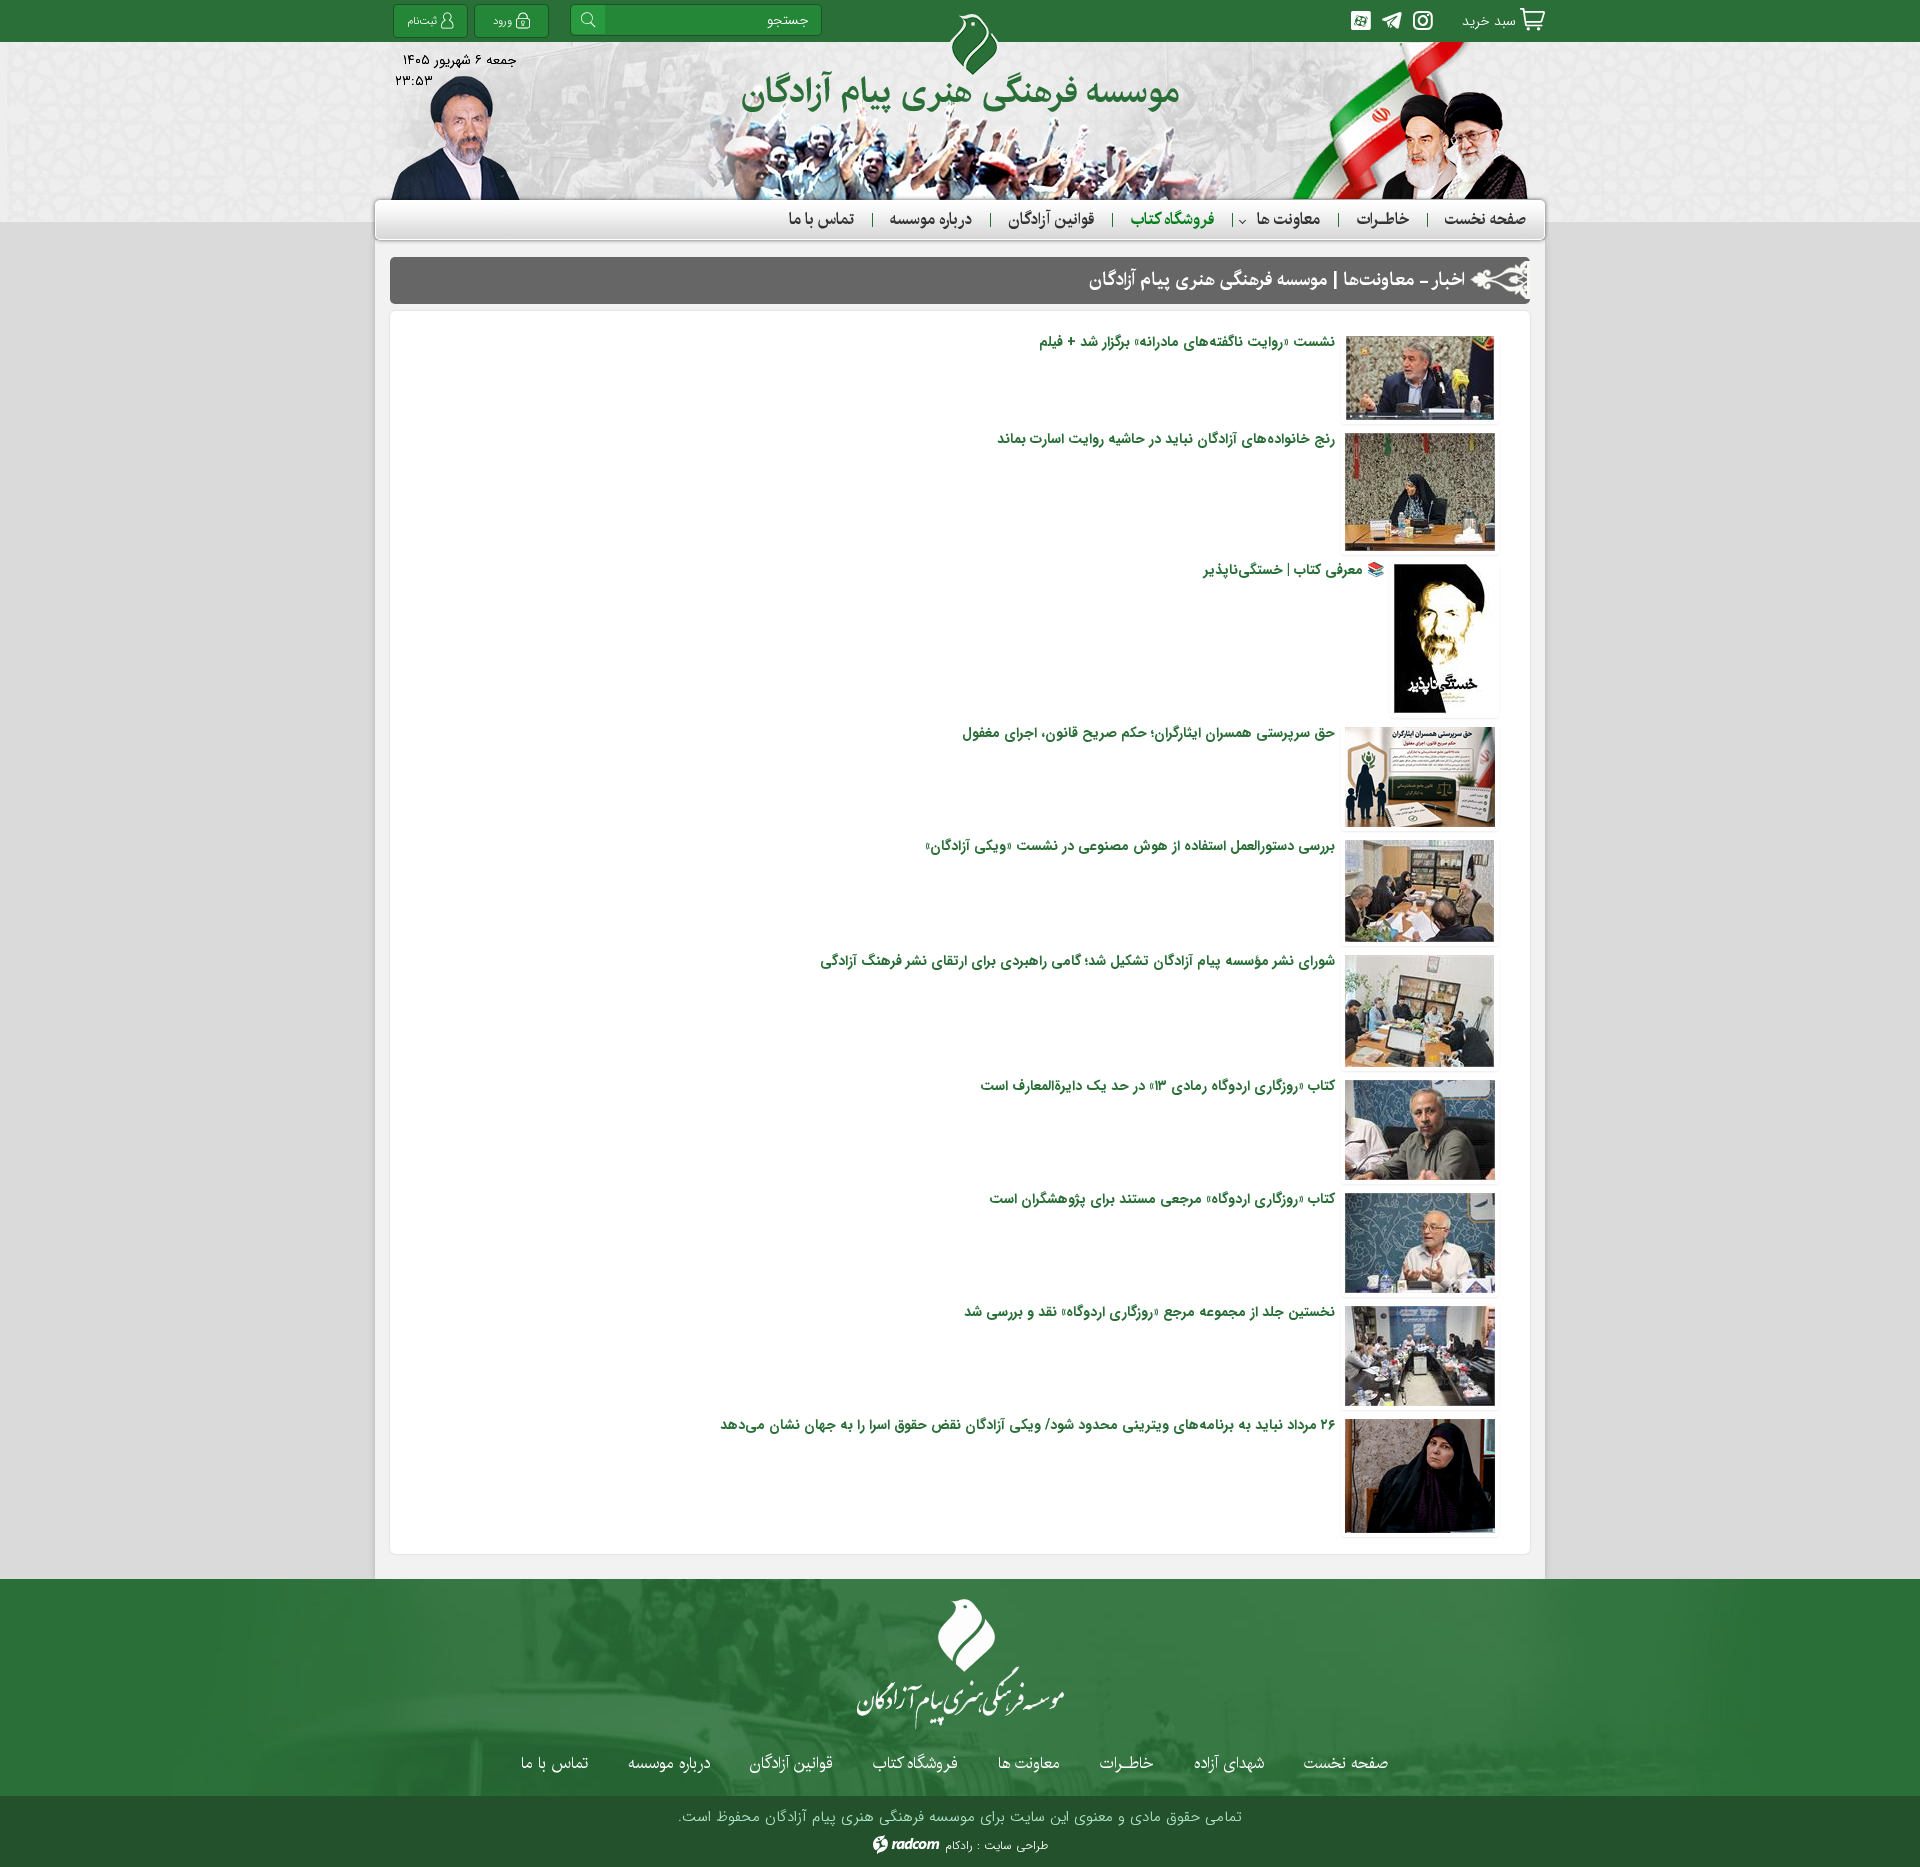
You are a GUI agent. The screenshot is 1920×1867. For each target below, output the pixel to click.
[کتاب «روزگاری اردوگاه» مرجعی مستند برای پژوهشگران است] (1420, 1242)
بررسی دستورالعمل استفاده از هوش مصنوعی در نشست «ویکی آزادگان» (1130, 846)
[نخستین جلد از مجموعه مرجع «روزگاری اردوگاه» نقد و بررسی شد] (1420, 1355)
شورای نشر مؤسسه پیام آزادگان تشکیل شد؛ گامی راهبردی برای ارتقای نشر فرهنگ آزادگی (1077, 961)
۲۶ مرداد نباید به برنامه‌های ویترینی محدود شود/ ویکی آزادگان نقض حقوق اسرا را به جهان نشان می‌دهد (1027, 1425)
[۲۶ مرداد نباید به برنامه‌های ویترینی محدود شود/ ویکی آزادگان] (1420, 1475)
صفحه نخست (1346, 1763)
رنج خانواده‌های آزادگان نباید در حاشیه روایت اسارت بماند (1166, 439)
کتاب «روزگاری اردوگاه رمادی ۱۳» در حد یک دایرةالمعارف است (1157, 1086)
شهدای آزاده (1229, 1763)
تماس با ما (554, 1763)
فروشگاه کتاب (915, 1763)
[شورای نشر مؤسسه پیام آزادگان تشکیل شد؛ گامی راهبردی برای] (1420, 1010)
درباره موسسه (669, 1763)
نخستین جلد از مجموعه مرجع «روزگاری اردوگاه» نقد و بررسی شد (1149, 1312)
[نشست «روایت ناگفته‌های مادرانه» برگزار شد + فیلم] (1420, 377)
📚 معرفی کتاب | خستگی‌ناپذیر (1294, 570)
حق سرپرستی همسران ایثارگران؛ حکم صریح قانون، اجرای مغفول (1148, 733)
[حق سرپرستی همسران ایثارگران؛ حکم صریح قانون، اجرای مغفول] (1420, 776)
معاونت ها (1029, 1763)
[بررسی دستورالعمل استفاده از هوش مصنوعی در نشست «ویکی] (1420, 890)
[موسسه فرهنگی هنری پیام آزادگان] (960, 64)
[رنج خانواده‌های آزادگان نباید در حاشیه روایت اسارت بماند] (1420, 491)
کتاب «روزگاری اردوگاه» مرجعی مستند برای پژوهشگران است (1162, 1199)
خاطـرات (1127, 1763)
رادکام (959, 1845)
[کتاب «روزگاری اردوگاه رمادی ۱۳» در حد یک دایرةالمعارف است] (1420, 1129)
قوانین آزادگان (791, 1763)
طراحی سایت (1016, 1845)
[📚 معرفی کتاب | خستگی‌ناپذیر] (1444, 638)
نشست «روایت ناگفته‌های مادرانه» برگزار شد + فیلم (1187, 342)
